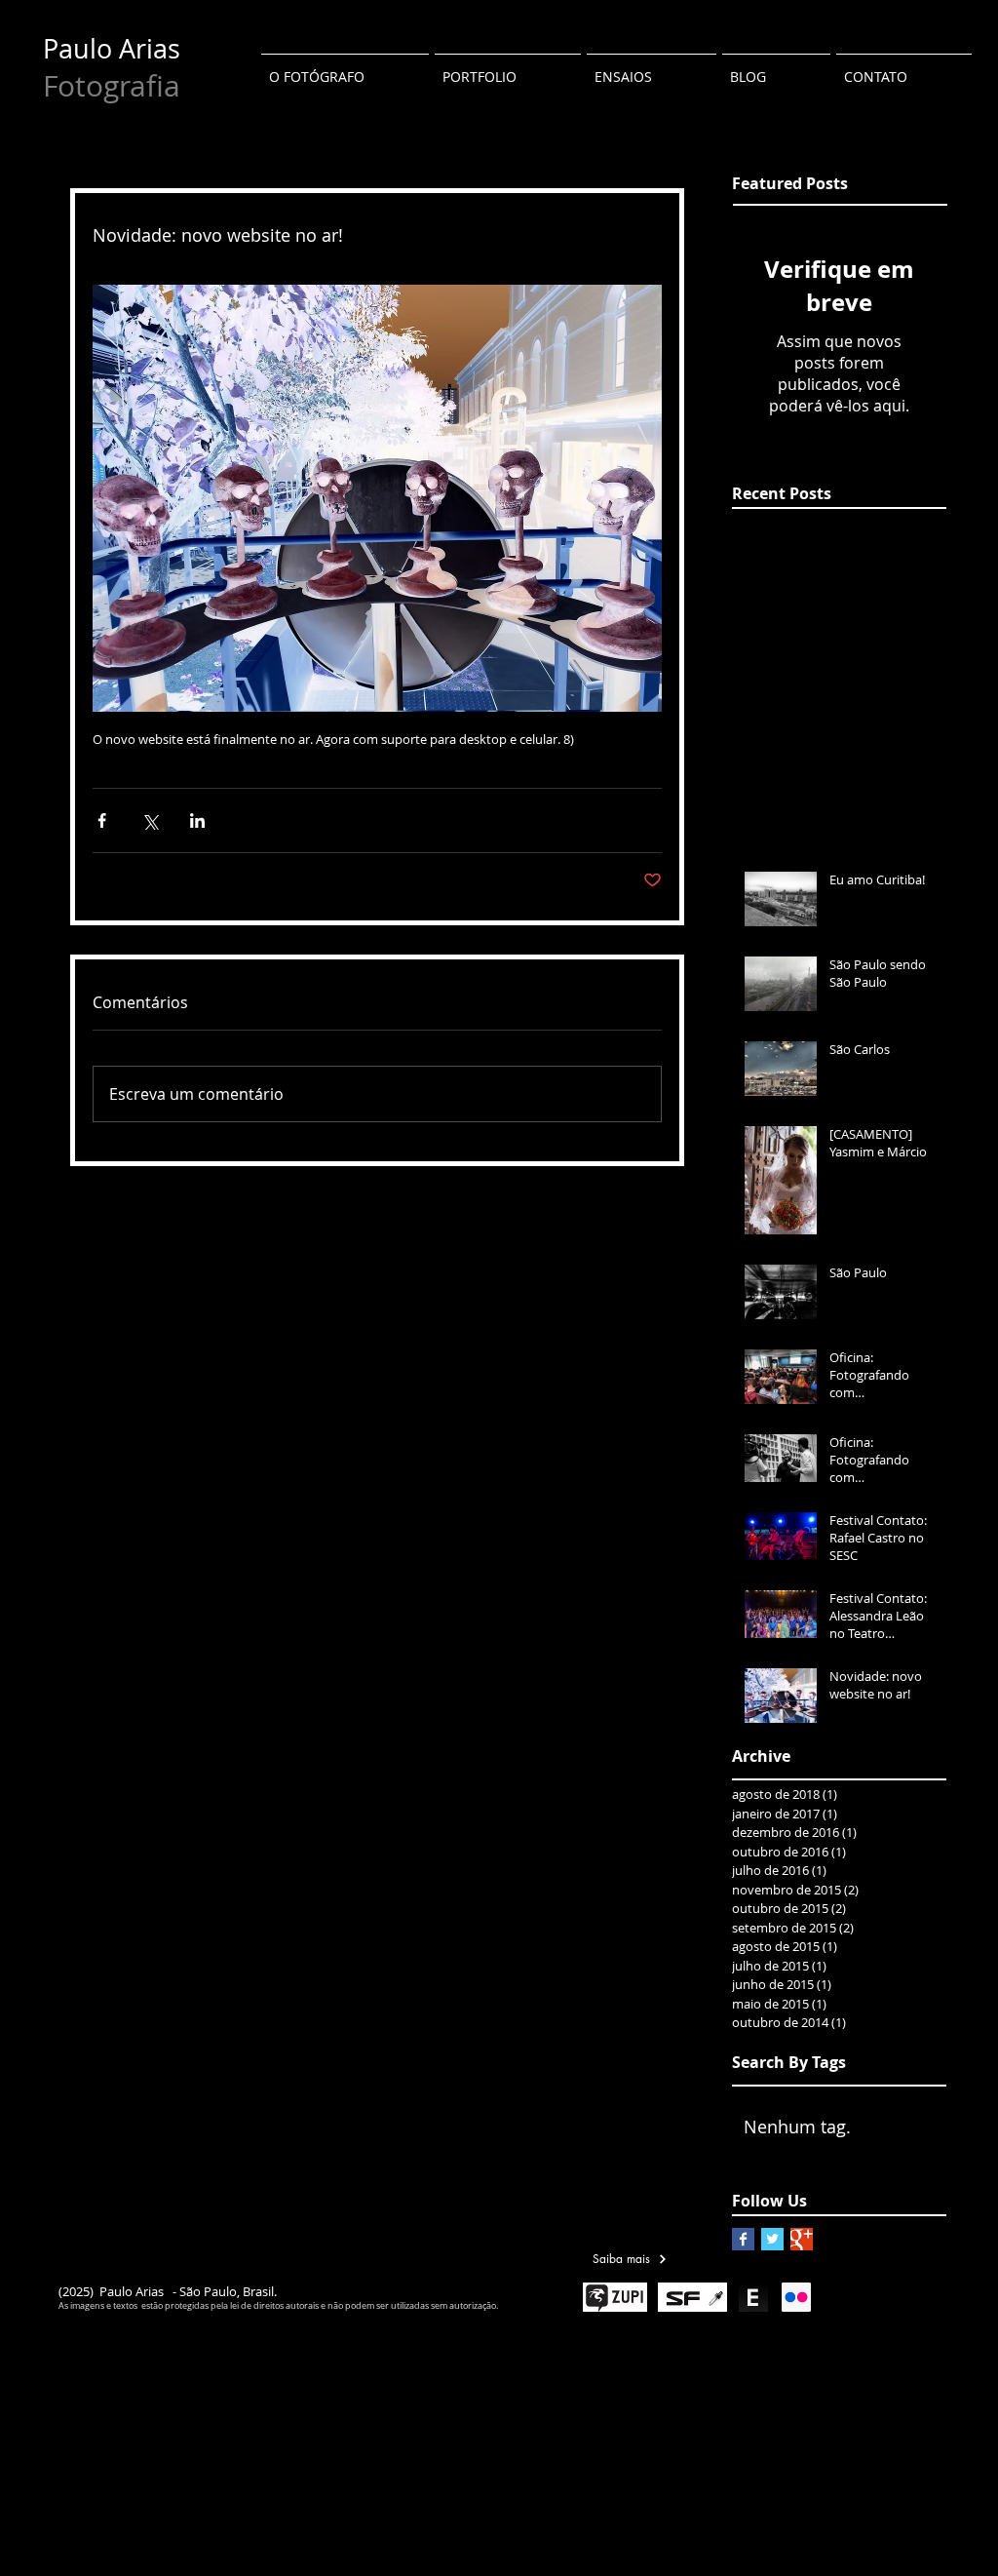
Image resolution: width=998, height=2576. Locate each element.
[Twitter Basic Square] (772, 2239)
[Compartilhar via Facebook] (102, 820)
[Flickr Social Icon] (796, 2297)
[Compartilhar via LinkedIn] (197, 820)
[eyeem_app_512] (753, 2297)
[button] (345, 68)
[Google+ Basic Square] (802, 2239)
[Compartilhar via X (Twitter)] (150, 820)
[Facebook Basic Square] (743, 2239)
